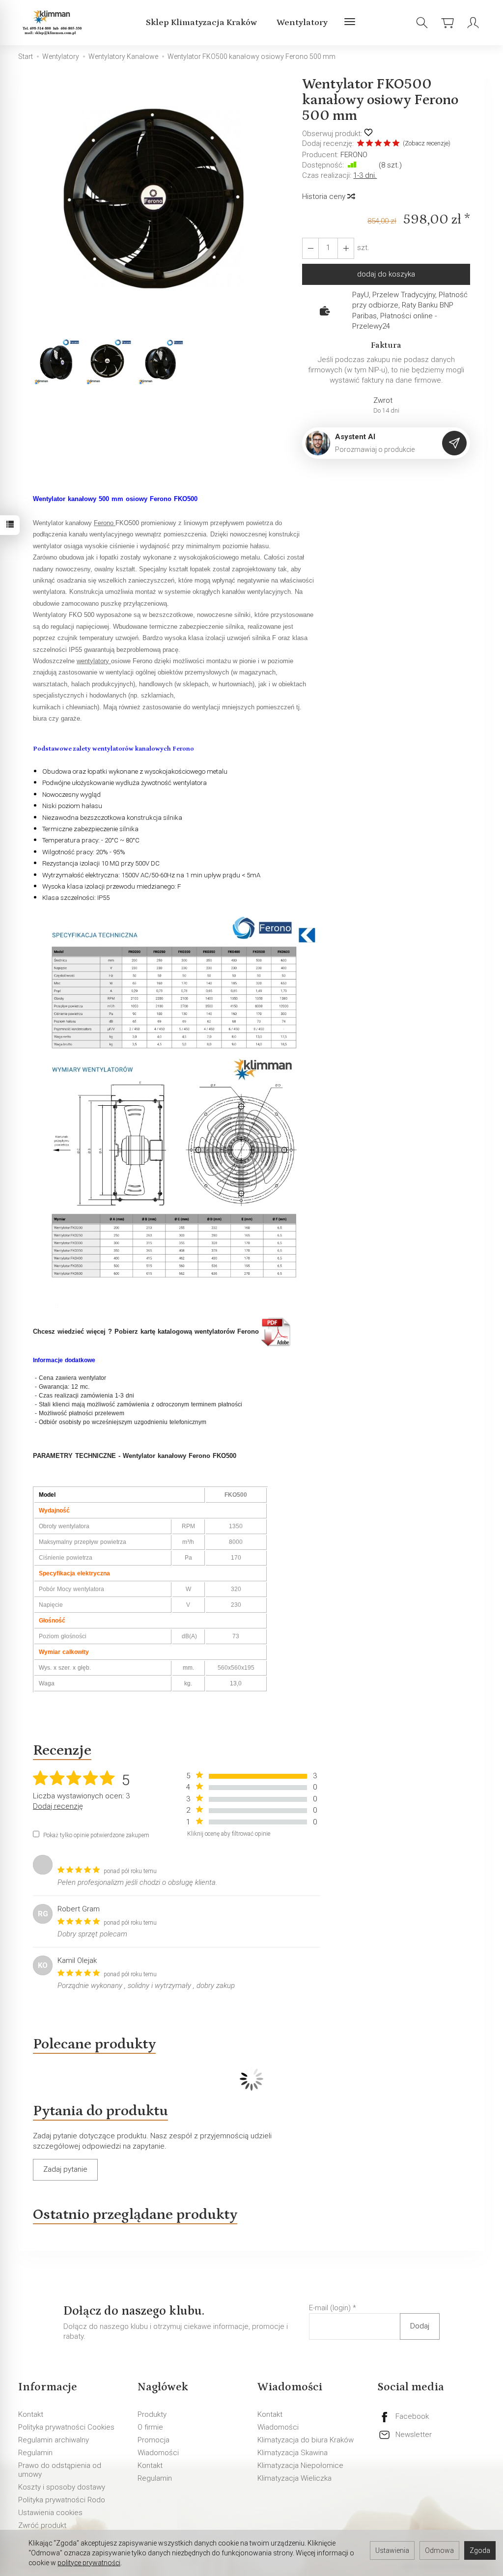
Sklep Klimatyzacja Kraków (201, 23)
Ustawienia (392, 2550)
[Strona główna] (54, 23)
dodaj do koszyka (386, 274)
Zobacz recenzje (427, 143)
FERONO (354, 155)
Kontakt (31, 2414)
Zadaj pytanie (65, 2169)
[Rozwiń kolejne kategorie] (350, 23)
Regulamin (35, 2453)
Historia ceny (325, 196)
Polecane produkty (94, 2044)
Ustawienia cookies (50, 2513)
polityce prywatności (89, 2563)
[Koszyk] (447, 23)
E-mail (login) (330, 2308)
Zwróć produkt (42, 2525)
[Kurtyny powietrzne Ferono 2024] (277, 1332)
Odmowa (439, 2550)
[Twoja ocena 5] (396, 144)
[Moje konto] (473, 23)
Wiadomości (158, 2453)
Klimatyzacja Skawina (293, 2453)
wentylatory (94, 661)
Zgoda (480, 2550)
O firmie (150, 2427)
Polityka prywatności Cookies (66, 2427)
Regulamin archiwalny (54, 2440)
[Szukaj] (422, 23)
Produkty (152, 2414)
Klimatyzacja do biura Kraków (306, 2440)
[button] (160, 207)
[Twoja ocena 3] (378, 144)
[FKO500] (174, 1108)
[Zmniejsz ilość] (346, 248)
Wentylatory (302, 23)
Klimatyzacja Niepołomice (300, 2465)
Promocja (154, 2440)
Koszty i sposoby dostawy (62, 2487)
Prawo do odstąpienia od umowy (60, 2470)
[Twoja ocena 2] (369, 144)
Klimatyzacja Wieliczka (294, 2478)
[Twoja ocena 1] (361, 144)
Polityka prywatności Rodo (62, 2500)
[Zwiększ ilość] (310, 248)
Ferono (105, 523)
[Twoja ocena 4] (387, 144)
